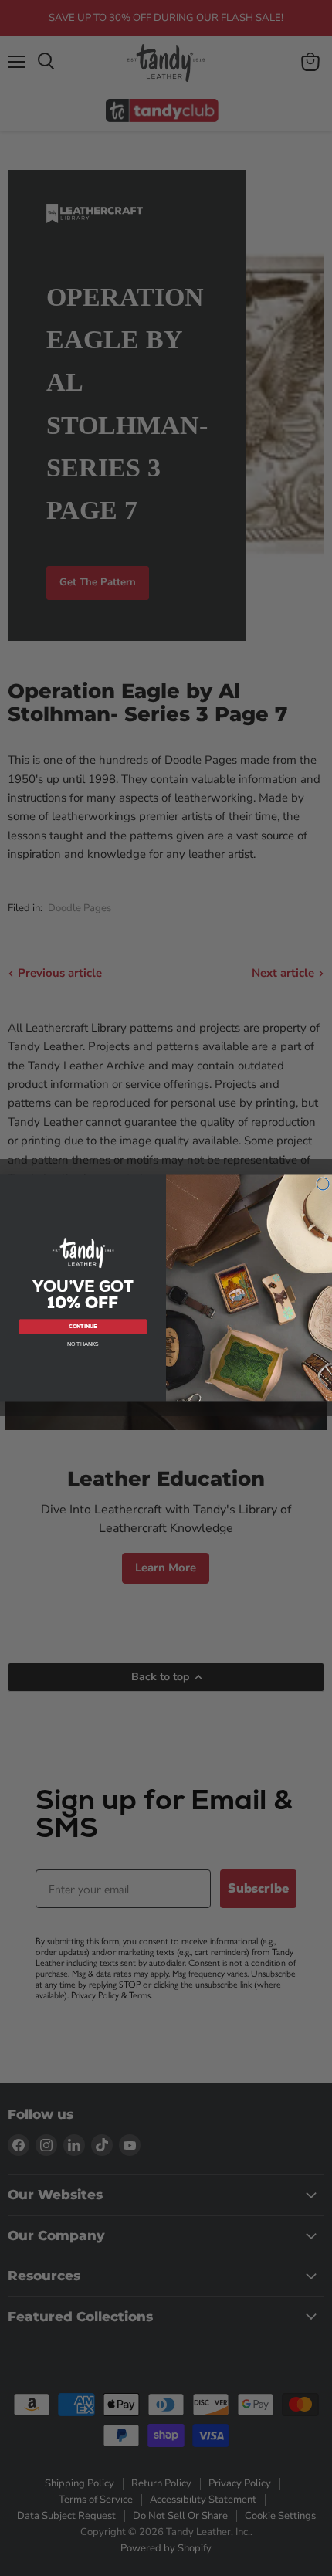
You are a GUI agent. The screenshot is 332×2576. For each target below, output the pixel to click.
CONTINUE (83, 1326)
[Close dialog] (323, 1184)
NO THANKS (83, 1344)
